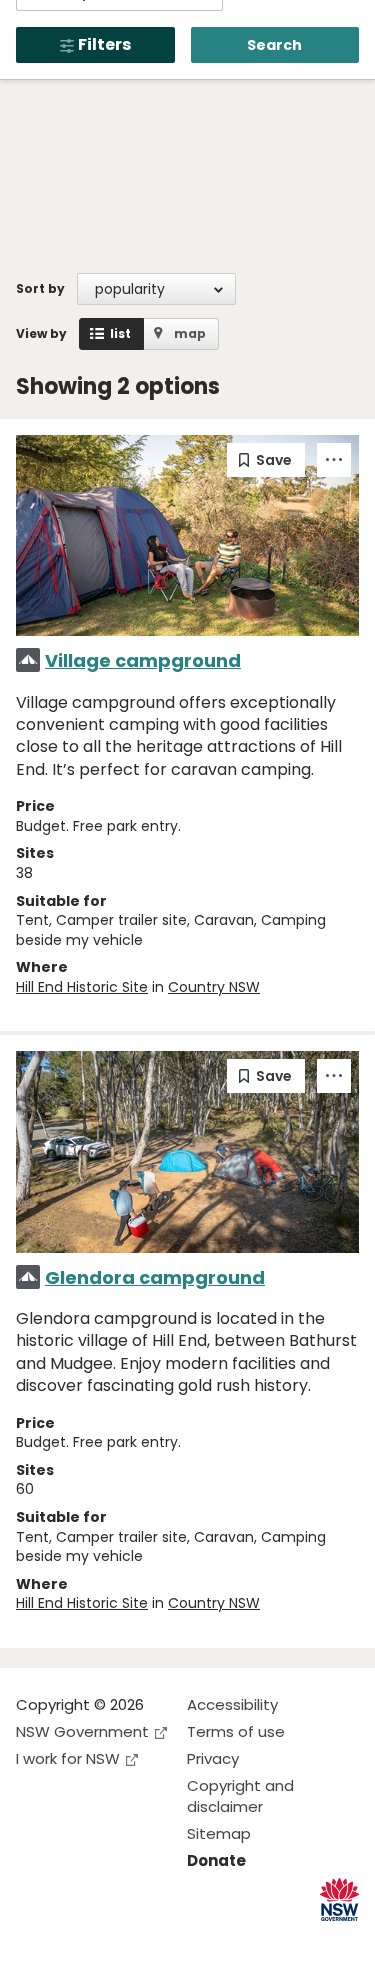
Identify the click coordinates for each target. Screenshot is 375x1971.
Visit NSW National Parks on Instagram (77, 1939)
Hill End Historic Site (82, 987)
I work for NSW (68, 1758)
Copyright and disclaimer (240, 1796)
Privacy (213, 1758)
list (120, 333)
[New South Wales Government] (339, 1899)
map (190, 333)
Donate (216, 1860)
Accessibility (232, 1704)
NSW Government (82, 1731)
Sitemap (219, 1833)
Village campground (143, 660)
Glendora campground (155, 1277)
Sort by (40, 288)
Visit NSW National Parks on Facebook (34, 1939)
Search (274, 45)
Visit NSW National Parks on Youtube (120, 1939)
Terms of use (236, 1731)
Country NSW (214, 987)
